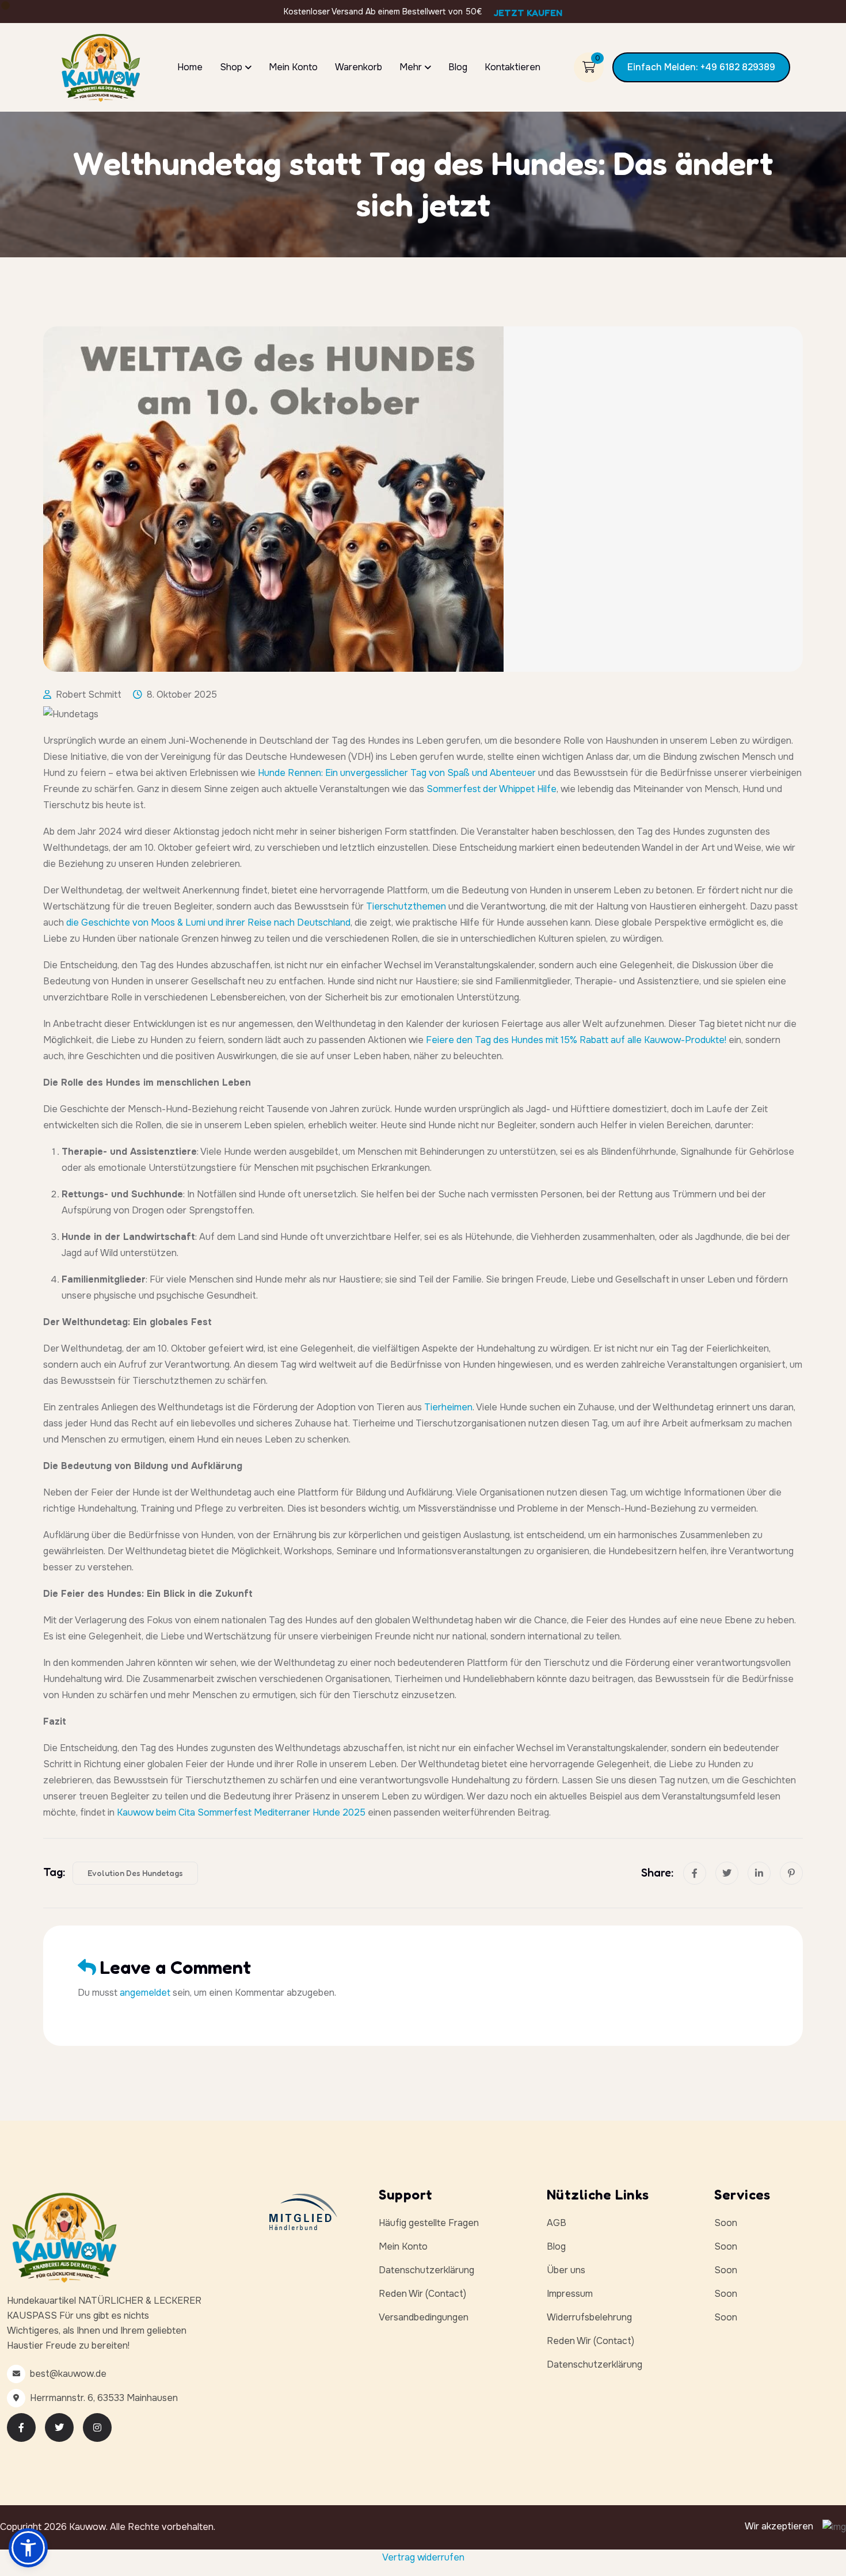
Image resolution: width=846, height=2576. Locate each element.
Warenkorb (359, 67)
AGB (557, 2223)
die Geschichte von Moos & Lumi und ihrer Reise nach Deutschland (208, 922)
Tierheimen (448, 1407)
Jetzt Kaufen (528, 13)
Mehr (411, 67)
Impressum (570, 2294)
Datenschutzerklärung (426, 2270)
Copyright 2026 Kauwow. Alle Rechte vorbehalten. (108, 2527)
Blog (458, 67)
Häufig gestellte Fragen (429, 2223)
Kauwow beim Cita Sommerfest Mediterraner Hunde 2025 (241, 1812)
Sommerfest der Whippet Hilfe (491, 789)
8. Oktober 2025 (182, 695)
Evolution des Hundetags (135, 1873)
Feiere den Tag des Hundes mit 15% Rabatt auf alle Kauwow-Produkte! (576, 1040)
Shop (231, 67)
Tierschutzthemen (406, 906)
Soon (726, 2223)
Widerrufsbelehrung (589, 2317)
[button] (28, 2548)
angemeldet (145, 1993)
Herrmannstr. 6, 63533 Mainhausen (104, 2398)
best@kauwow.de (68, 2374)
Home (190, 67)
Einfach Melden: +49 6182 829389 (701, 67)
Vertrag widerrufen (423, 2557)
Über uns (566, 2270)
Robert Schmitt (89, 695)
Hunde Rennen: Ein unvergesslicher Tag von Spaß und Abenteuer (397, 773)
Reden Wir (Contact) (422, 2294)
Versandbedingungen (424, 2317)
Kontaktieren (512, 67)
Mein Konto (293, 67)
